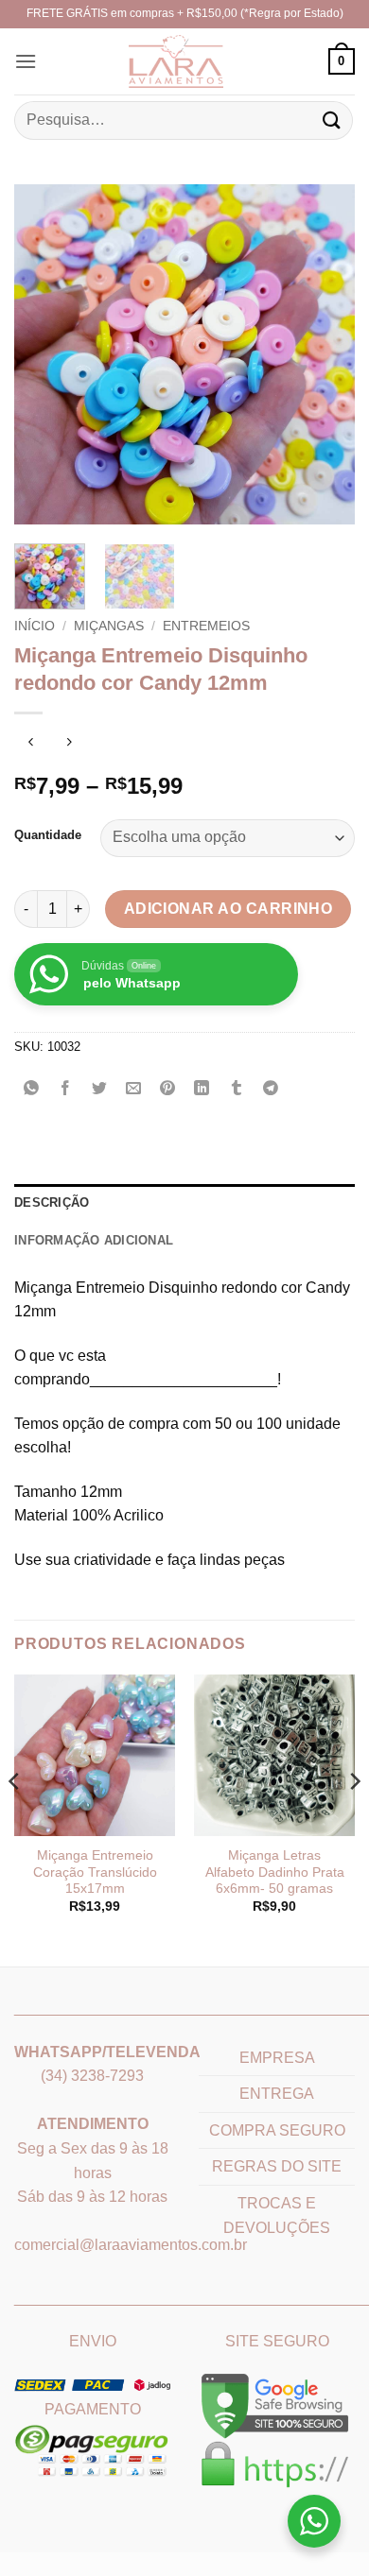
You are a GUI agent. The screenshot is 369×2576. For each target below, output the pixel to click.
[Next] (325, 354)
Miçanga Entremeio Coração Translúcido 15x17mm (95, 1872)
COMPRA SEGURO (277, 2130)
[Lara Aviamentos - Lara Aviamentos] (151, 61)
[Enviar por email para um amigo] (134, 1090)
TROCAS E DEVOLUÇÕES (277, 2215)
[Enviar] (332, 120)
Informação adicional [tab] (94, 1240)
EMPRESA (277, 2058)
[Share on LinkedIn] (202, 1090)
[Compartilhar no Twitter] (100, 1090)
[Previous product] (69, 744)
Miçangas (109, 626)
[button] (26, 61)
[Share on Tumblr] (236, 1090)
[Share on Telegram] (270, 1090)
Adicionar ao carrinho (228, 909)
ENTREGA (277, 2094)
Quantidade (48, 835)
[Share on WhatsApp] (32, 1090)
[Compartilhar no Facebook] (66, 1090)
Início (35, 626)
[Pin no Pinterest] (168, 1090)
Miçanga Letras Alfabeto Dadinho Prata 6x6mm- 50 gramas (275, 1872)
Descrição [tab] (52, 1202)
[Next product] (31, 744)
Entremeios (206, 626)
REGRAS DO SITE (277, 2166)
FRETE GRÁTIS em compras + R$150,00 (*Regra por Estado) (185, 13)
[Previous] (44, 354)
